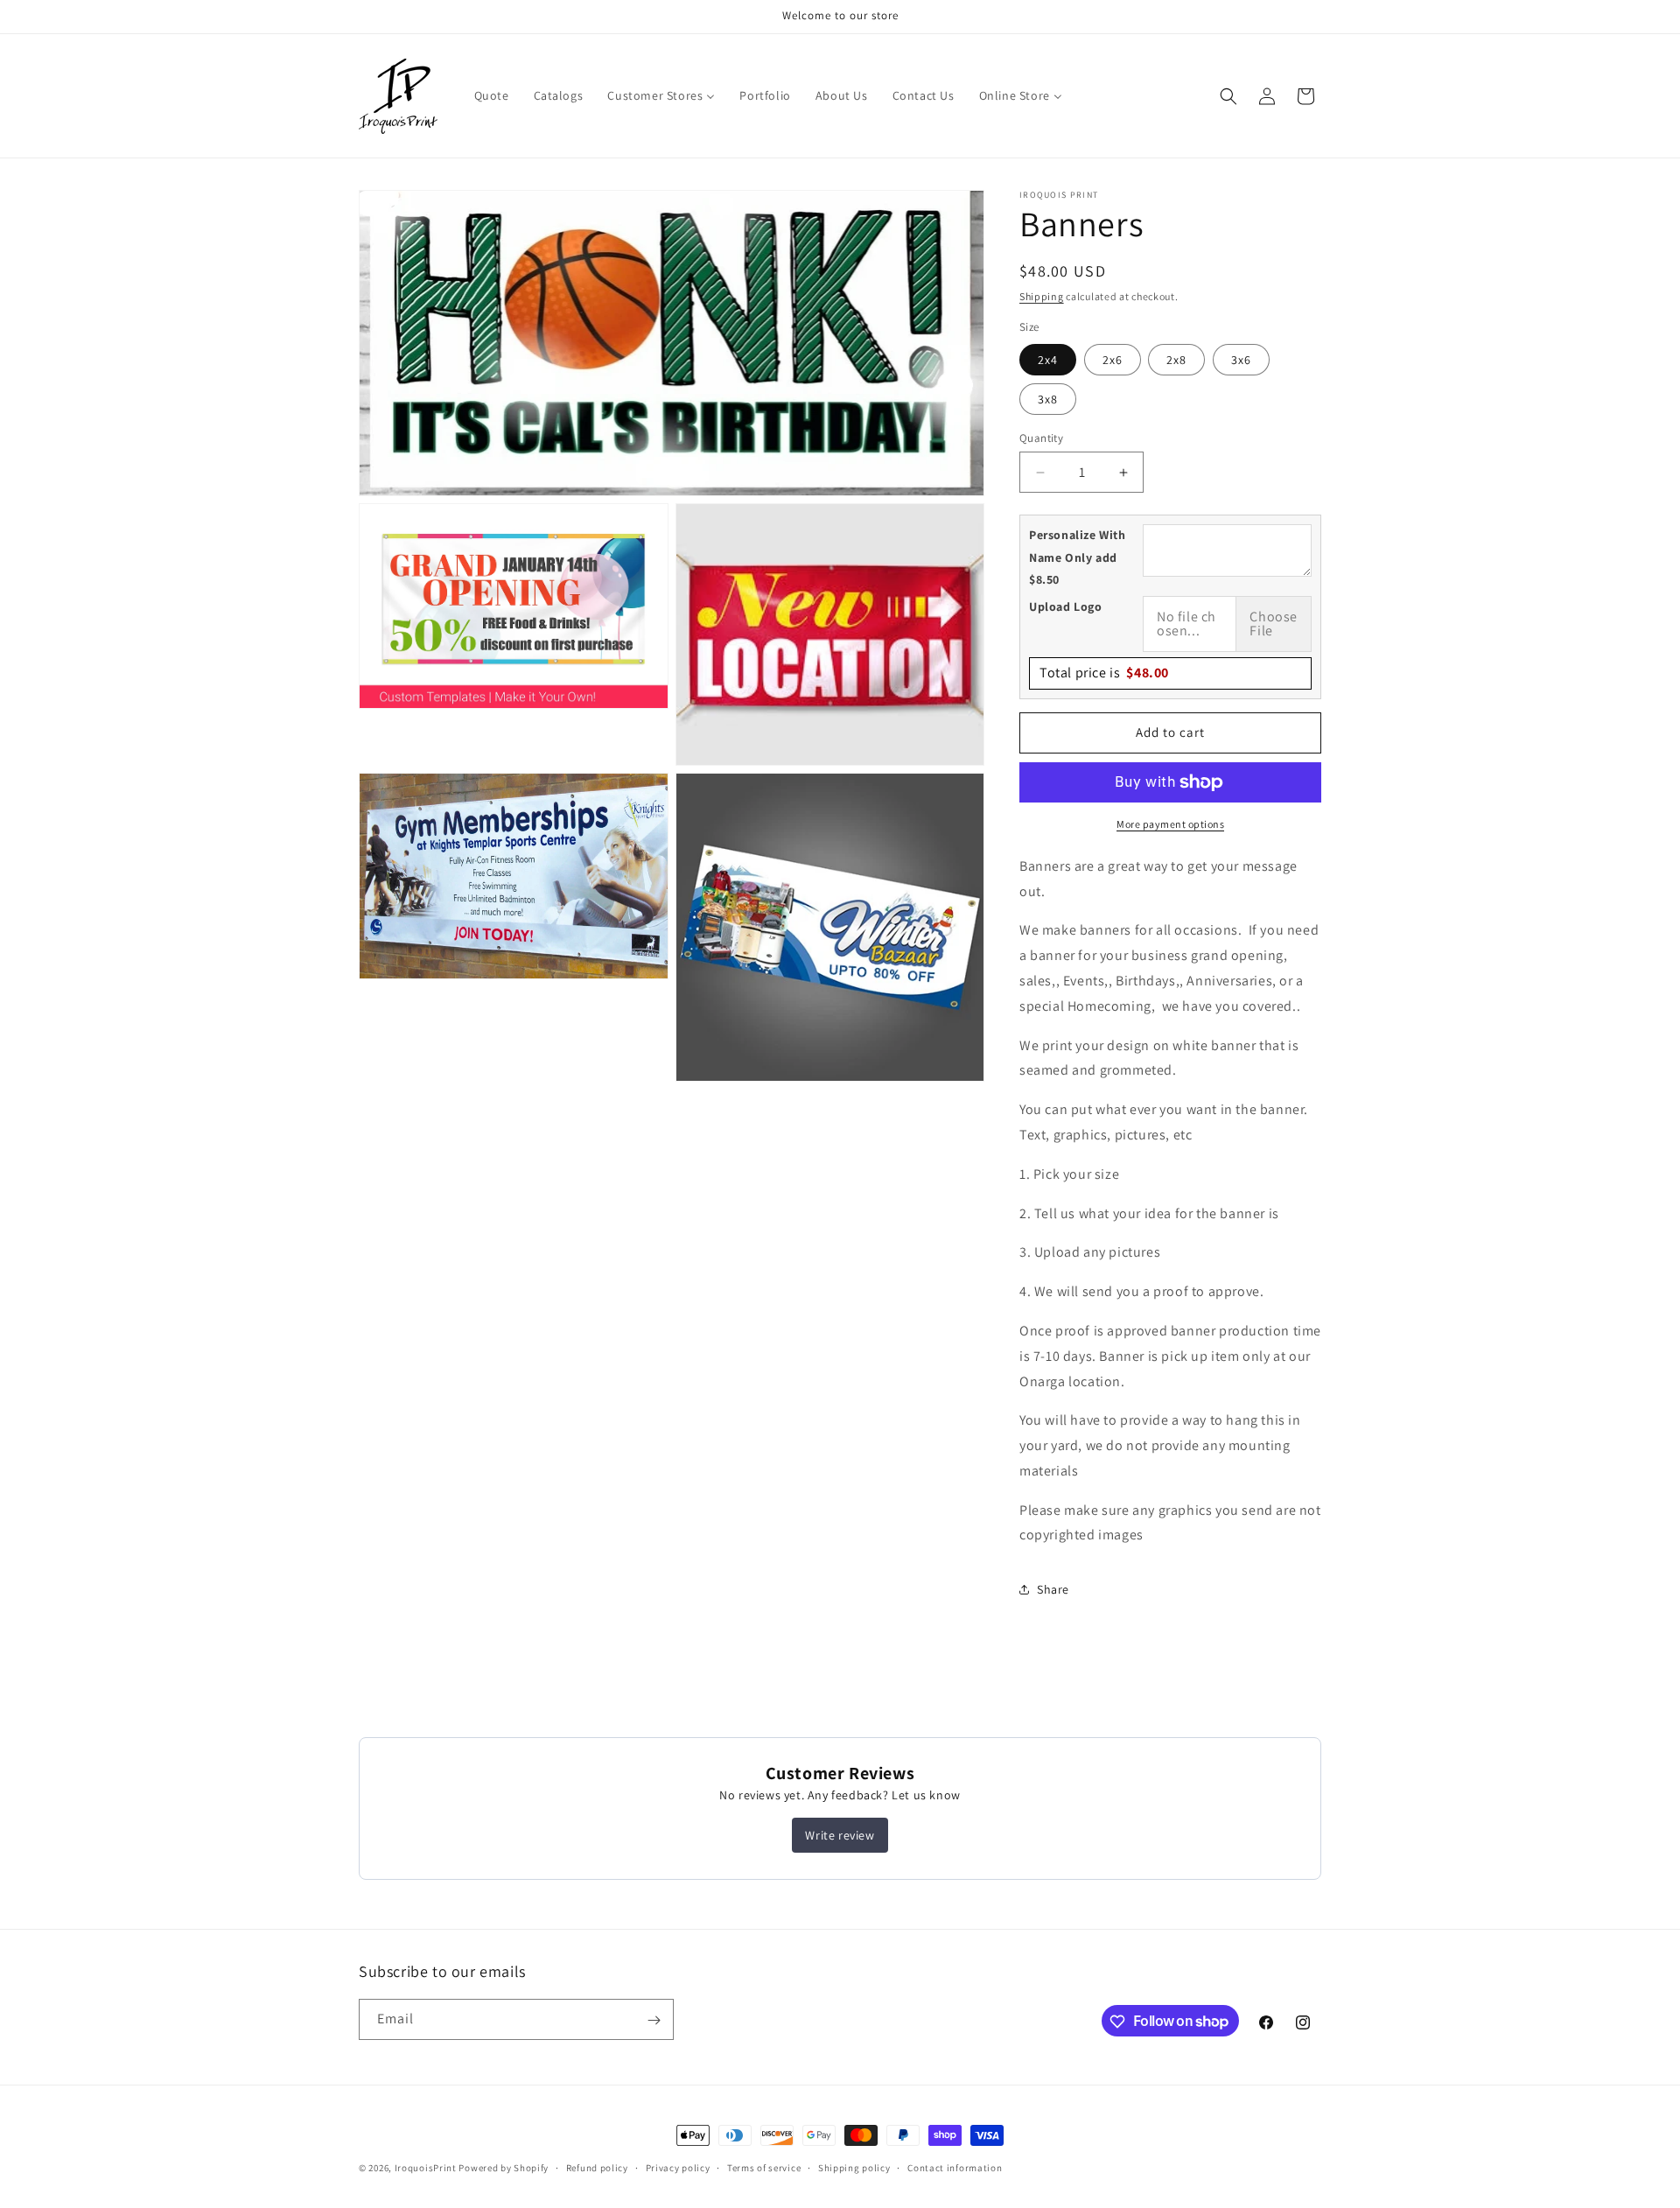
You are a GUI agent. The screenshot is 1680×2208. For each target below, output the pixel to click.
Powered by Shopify (504, 2168)
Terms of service (764, 2167)
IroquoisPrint (426, 2168)
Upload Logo (1066, 606)
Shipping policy (854, 2167)
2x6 (1113, 360)
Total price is (1104, 673)
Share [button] (1053, 1589)
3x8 (1048, 399)
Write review (840, 1835)
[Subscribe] (654, 2020)
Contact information (955, 2167)
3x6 (1241, 360)
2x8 (1176, 360)
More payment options (1170, 824)
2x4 (1048, 360)
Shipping (1042, 296)
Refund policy (597, 2167)
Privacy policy (678, 2167)
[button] (1228, 96)
